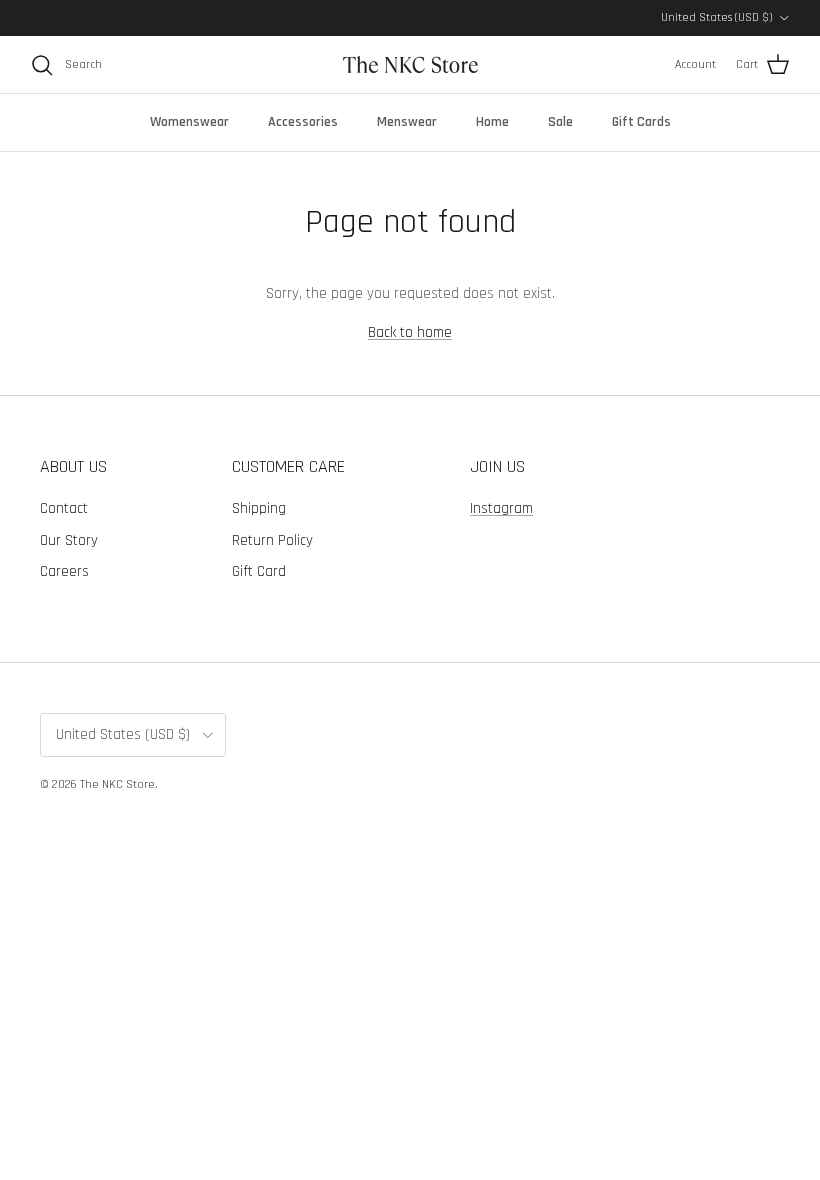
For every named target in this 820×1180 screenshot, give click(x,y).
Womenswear (189, 122)
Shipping (259, 508)
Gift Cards (641, 122)
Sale (560, 122)
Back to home (410, 332)
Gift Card (259, 571)
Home (492, 122)
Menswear (407, 122)
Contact (64, 508)
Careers (64, 571)
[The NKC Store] (410, 64)
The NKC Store (117, 784)
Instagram (501, 508)
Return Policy (272, 540)
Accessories (303, 122)
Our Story (69, 540)
